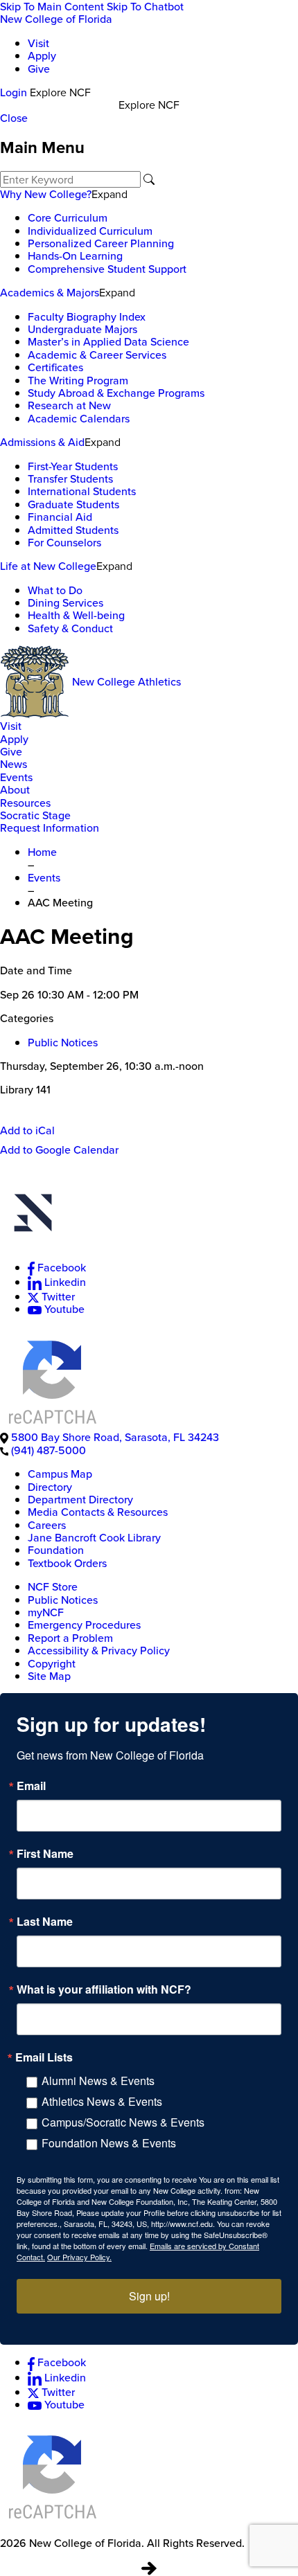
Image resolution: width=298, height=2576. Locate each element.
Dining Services (65, 602)
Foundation (56, 1550)
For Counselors (64, 542)
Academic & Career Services (97, 355)
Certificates (55, 367)
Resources (25, 803)
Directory (50, 1487)
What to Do (55, 590)
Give (39, 69)
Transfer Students (70, 478)
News (14, 764)
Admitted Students (73, 530)
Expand (109, 194)
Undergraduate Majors (82, 329)
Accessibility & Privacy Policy (99, 1650)
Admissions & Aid (42, 442)
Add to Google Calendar (59, 1150)
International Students (82, 491)
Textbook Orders (67, 1563)
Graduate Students (73, 504)
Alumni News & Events (98, 2081)
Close (14, 118)
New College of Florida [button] (56, 19)
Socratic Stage (35, 815)
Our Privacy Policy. (79, 2257)
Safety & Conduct (70, 628)
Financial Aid (60, 517)
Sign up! (149, 2296)
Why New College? (46, 194)
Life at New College (48, 566)
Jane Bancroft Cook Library (94, 1537)
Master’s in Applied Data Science (108, 341)
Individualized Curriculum (90, 231)
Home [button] (42, 852)
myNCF (46, 1612)
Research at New (69, 405)
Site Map (49, 1676)
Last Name (45, 1922)
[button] (149, 1215)
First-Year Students (73, 466)
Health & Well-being (76, 615)
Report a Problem (70, 1638)
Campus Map (60, 1474)
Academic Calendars (79, 418)
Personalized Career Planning (101, 243)
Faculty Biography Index (87, 316)
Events (16, 777)
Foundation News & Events (109, 2143)
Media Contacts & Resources (98, 1512)
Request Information (50, 828)
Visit (38, 43)
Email (31, 1786)
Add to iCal (27, 1130)
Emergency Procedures (84, 1625)
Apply (42, 55)
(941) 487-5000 (49, 1450)
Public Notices (63, 1042)
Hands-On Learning (75, 256)
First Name (45, 1854)
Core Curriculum (68, 217)
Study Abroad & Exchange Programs (116, 393)
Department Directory (80, 1499)
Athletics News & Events (102, 2101)
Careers (47, 1525)
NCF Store (53, 1586)
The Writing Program (78, 380)
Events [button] (44, 877)
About (15, 789)
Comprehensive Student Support (107, 269)
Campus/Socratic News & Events (123, 2122)
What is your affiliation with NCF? (104, 1989)
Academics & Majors (50, 292)
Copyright (52, 1663)
